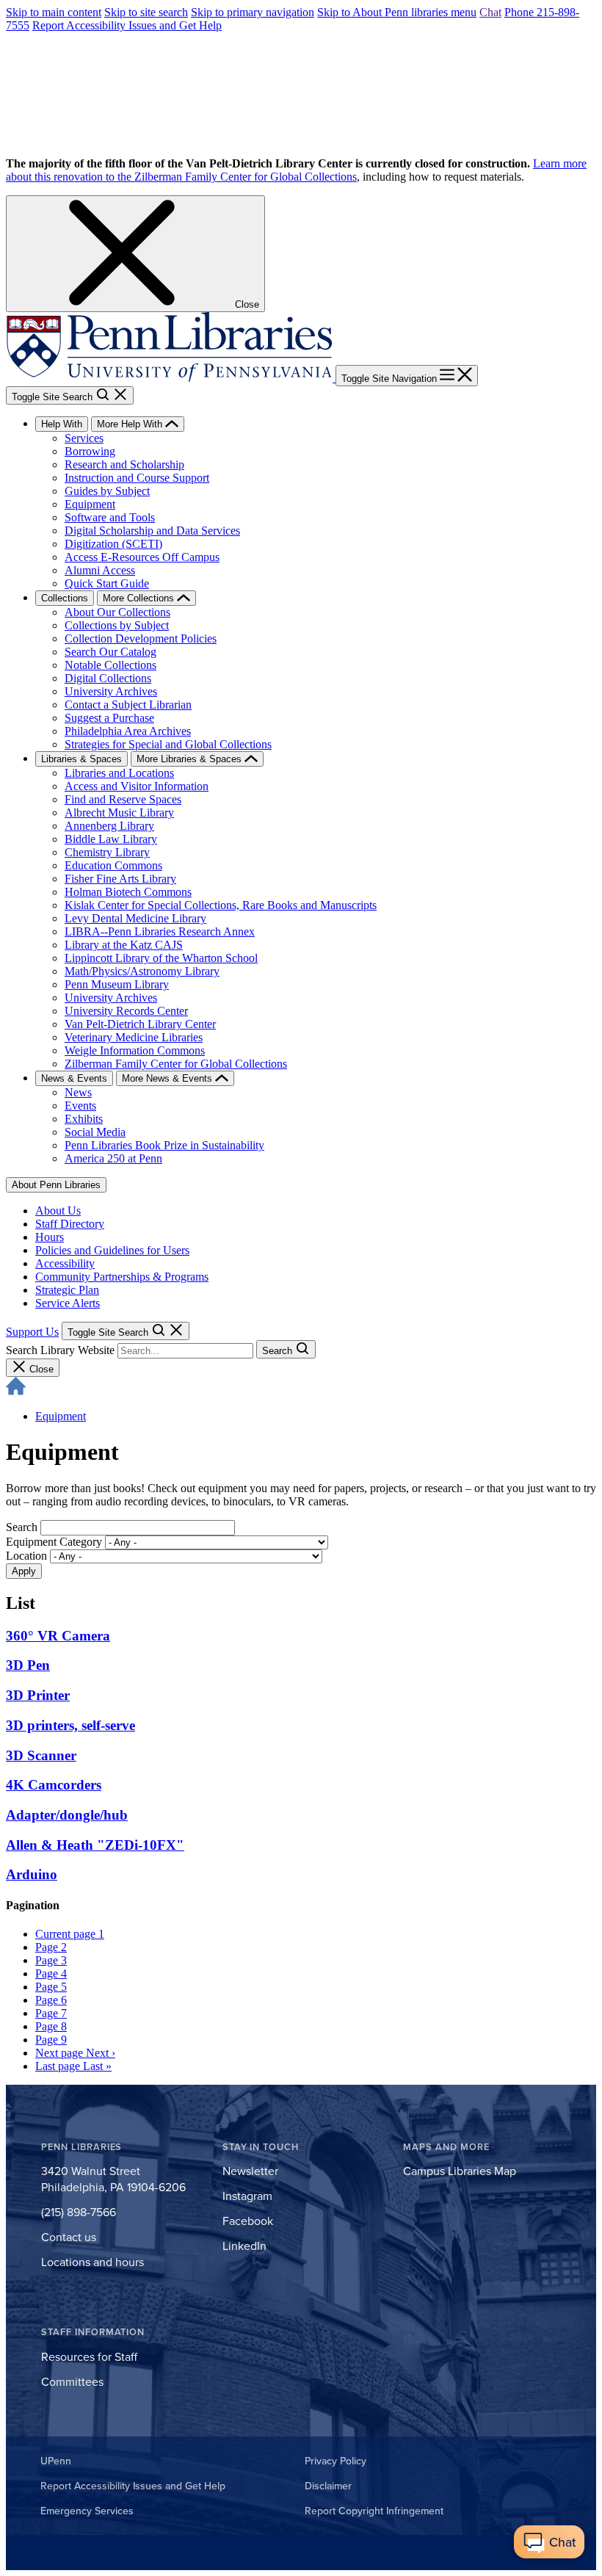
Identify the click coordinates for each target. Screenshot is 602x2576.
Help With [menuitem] (62, 424)
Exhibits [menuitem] (84, 1119)
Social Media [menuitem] (95, 1132)
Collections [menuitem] (65, 598)
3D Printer (38, 1695)
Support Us (32, 1332)
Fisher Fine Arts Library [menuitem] (120, 879)
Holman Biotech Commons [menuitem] (128, 892)
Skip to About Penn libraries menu (397, 12)
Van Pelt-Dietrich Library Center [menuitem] (140, 1024)
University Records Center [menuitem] (126, 1011)
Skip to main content (54, 12)
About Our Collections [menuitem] (117, 612)
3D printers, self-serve (70, 1725)
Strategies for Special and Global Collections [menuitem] (168, 744)
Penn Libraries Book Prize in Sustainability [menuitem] (164, 1145)
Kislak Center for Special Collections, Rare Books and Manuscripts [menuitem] (221, 905)
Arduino (32, 1874)
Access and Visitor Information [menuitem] (137, 786)
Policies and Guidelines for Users (112, 1250)
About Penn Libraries (56, 1185)
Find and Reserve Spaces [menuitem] (123, 799)
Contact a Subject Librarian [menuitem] (128, 705)
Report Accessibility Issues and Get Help (127, 25)
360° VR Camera (58, 1636)
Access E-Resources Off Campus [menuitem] (142, 557)
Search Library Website (60, 1350)
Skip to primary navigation (253, 12)
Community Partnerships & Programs (122, 1277)
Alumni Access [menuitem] (100, 570)
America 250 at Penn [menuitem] (113, 1158)
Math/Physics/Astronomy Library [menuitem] (142, 971)
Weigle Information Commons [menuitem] (135, 1050)
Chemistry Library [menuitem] (107, 852)
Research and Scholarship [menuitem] (124, 464)
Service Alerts (68, 1303)
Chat (490, 12)
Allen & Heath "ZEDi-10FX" (95, 1845)
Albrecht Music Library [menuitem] (119, 813)
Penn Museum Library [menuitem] (117, 984)
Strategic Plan (67, 1290)
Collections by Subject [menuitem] (117, 625)
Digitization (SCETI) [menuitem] (113, 544)
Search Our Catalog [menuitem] (110, 652)
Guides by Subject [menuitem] (107, 491)
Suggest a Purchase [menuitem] (109, 718)
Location (26, 1556)
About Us (58, 1211)
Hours (50, 1237)
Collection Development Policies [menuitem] (141, 638)
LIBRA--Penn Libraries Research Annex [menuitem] (160, 931)
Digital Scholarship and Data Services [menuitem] (152, 531)
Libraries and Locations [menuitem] (119, 773)
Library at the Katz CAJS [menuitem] (124, 945)
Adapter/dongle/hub (67, 1815)
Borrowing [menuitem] (90, 451)
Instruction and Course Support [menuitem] (137, 478)
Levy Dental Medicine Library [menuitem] (135, 918)
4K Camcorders (54, 1785)
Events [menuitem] (80, 1106)
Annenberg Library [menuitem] (109, 826)
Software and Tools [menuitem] (110, 517)
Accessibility (65, 1263)
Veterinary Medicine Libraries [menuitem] (134, 1037)
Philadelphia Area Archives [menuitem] (128, 731)
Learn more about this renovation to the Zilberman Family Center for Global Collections (296, 170)
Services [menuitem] (84, 438)
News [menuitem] (78, 1092)
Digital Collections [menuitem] (108, 678)
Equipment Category (54, 1542)
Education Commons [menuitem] (113, 865)
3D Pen (28, 1665)
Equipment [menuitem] (90, 504)
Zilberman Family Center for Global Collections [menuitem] (176, 1064)
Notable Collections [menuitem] (110, 665)
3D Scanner (41, 1755)
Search (22, 1527)
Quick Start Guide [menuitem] (107, 583)
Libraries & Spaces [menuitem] (81, 759)
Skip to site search (146, 12)
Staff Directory (70, 1224)
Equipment (61, 1416)
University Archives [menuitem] (111, 691)
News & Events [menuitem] (74, 1078)
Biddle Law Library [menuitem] (111, 839)
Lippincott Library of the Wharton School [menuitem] (161, 958)
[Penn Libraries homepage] (171, 378)
